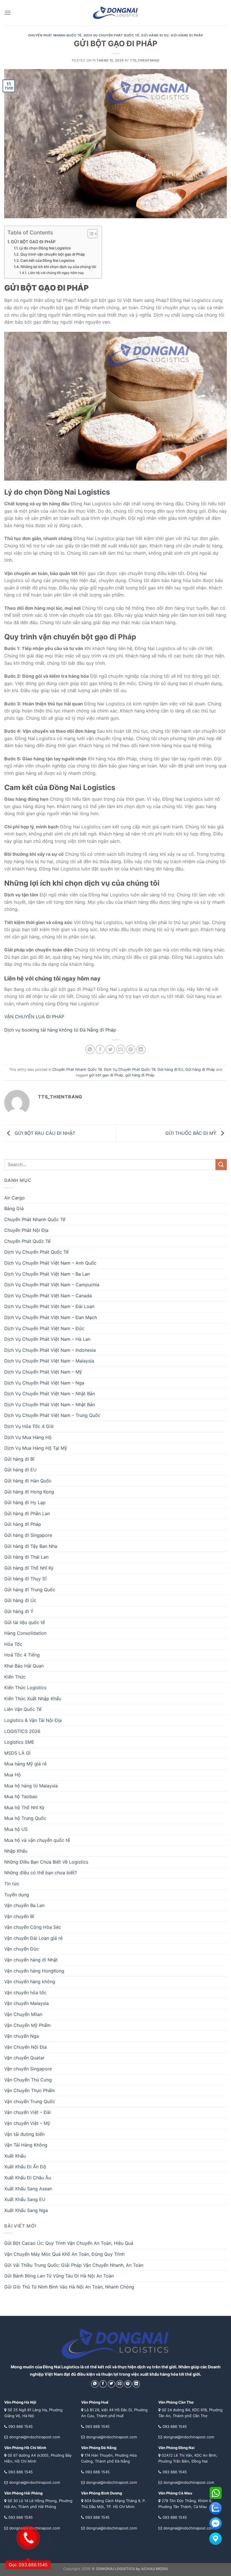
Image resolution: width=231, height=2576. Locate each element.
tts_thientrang (145, 60)
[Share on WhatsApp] (90, 1049)
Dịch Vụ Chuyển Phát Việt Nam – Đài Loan (49, 1306)
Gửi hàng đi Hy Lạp (25, 1502)
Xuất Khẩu (15, 2156)
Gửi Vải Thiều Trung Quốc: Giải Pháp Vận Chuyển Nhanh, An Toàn (74, 2265)
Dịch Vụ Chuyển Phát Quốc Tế (111, 35)
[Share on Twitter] (110, 1049)
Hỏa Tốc (13, 1644)
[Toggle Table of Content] (90, 234)
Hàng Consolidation (25, 1633)
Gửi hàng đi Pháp (187, 35)
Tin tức (12, 1884)
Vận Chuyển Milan (23, 2014)
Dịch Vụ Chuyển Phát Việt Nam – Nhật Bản (50, 1394)
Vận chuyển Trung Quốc (30, 2101)
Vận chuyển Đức (22, 1949)
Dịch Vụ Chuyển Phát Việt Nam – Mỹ (43, 1372)
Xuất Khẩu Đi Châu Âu (28, 2178)
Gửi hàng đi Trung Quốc (30, 1590)
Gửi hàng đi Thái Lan (26, 1557)
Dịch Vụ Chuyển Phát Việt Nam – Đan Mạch (51, 1317)
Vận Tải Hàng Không (26, 2145)
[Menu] (8, 13)
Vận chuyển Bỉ (19, 1916)
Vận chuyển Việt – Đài (27, 2112)
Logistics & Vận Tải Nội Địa (33, 1720)
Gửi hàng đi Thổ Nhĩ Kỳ (29, 1568)
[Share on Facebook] (100, 1049)
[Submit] (221, 1165)
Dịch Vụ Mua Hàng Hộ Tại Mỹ (36, 1448)
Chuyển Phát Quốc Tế (27, 1241)
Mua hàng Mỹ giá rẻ (25, 1764)
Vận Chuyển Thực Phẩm (30, 2090)
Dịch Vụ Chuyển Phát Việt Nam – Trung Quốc (52, 1415)
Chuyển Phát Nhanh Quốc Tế (55, 35)
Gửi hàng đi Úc (20, 1600)
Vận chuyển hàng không (30, 1982)
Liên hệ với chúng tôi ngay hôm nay (56, 273)
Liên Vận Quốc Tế (23, 1709)
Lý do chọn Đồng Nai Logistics (45, 248)
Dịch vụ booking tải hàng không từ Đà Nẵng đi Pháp (61, 1030)
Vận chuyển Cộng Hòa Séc (33, 1927)
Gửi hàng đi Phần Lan (27, 1513)
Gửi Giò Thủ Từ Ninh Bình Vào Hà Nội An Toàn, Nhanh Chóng (69, 2287)
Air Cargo (15, 1198)
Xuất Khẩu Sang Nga (26, 2210)
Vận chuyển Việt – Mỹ (27, 2123)
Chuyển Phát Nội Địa (26, 1230)
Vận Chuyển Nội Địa (25, 2047)
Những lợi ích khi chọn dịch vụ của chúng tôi (58, 267)
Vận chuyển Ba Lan (24, 1905)
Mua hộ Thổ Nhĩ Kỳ (24, 1807)
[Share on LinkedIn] (141, 1049)
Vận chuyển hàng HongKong (34, 1971)
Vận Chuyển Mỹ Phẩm (27, 2025)
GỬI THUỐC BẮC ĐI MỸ (192, 1133)
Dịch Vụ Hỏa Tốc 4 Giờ (29, 1426)
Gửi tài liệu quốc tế (25, 1622)
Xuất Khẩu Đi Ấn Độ (25, 2167)
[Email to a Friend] (121, 1049)
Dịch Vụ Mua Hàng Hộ (28, 1437)
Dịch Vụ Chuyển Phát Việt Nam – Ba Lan (47, 1274)
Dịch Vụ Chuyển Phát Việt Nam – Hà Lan (47, 1339)
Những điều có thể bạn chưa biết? (41, 1873)
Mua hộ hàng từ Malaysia (31, 1786)
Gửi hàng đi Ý (19, 1611)
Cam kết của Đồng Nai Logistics (47, 260)
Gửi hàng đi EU (155, 35)
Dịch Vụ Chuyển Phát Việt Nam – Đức (44, 1328)
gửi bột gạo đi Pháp (106, 1075)
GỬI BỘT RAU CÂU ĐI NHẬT (44, 1133)
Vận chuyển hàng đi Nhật (31, 1960)
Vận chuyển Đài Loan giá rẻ (33, 1938)
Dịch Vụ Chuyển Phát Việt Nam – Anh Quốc (50, 1263)
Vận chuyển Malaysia (26, 2003)
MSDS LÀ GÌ (17, 1753)
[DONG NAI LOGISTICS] (115, 13)
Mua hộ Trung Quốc (25, 1818)
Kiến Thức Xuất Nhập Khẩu (33, 1699)
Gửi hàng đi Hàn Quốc (28, 1481)
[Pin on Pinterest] (131, 1049)
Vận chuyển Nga (22, 2036)
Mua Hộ (13, 1775)
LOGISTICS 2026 (22, 1731)
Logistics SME (19, 1742)
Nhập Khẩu (16, 1851)
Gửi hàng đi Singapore (28, 1535)
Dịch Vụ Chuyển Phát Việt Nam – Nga (44, 1383)
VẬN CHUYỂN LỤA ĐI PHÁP (35, 1017)
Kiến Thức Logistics (25, 1688)
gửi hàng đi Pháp (140, 1075)
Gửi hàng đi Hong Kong (29, 1492)
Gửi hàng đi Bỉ (19, 1459)
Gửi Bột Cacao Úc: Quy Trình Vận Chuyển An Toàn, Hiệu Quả (69, 2243)
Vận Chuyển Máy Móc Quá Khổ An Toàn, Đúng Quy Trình (64, 2254)
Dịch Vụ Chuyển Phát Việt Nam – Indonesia (50, 1350)
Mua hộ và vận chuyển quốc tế (37, 1840)
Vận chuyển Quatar (24, 2058)
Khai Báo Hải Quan (24, 1666)
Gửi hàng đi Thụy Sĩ (25, 1579)
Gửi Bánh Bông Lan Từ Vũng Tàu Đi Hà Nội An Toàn (59, 2276)
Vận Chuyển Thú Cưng (28, 2080)
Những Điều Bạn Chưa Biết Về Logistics (46, 1862)
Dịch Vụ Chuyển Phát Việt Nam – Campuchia (52, 1285)
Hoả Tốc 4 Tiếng (22, 1655)
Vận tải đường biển (24, 2134)
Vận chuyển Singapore (28, 2069)
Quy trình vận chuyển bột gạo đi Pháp (53, 254)
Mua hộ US (16, 1829)
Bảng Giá (14, 1208)
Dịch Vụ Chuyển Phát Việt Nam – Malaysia (49, 1361)
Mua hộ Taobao (21, 1796)
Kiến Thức (15, 1677)
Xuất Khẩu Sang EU (25, 2199)
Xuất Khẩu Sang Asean (28, 2189)
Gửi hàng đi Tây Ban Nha (31, 1546)
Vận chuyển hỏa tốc (25, 1993)
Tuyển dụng (17, 1895)
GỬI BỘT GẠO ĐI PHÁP (33, 242)
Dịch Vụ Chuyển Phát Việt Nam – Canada (48, 1296)
